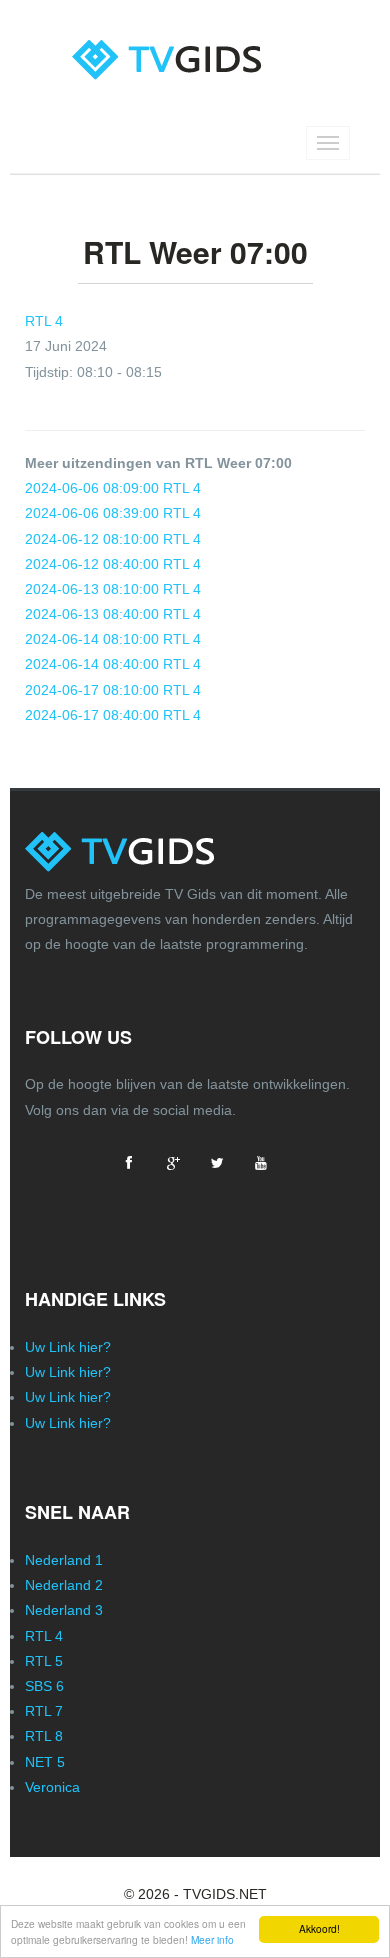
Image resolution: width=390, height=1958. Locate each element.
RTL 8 (44, 1736)
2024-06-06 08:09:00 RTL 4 (113, 488)
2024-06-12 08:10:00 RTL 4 (113, 539)
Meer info (212, 1939)
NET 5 (45, 1762)
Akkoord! (319, 1928)
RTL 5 (44, 1661)
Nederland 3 (64, 1610)
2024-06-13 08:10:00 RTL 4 (113, 589)
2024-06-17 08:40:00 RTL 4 (113, 715)
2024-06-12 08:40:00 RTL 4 (113, 564)
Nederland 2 (64, 1585)
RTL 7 (44, 1711)
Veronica (52, 1787)
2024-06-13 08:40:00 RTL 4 (113, 614)
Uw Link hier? (68, 1347)
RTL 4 (44, 321)
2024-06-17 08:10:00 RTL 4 (113, 690)
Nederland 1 (64, 1560)
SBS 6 (44, 1686)
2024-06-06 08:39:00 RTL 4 (113, 513)
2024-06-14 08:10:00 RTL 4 (113, 639)
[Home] (195, 42)
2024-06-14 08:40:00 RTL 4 (113, 664)
